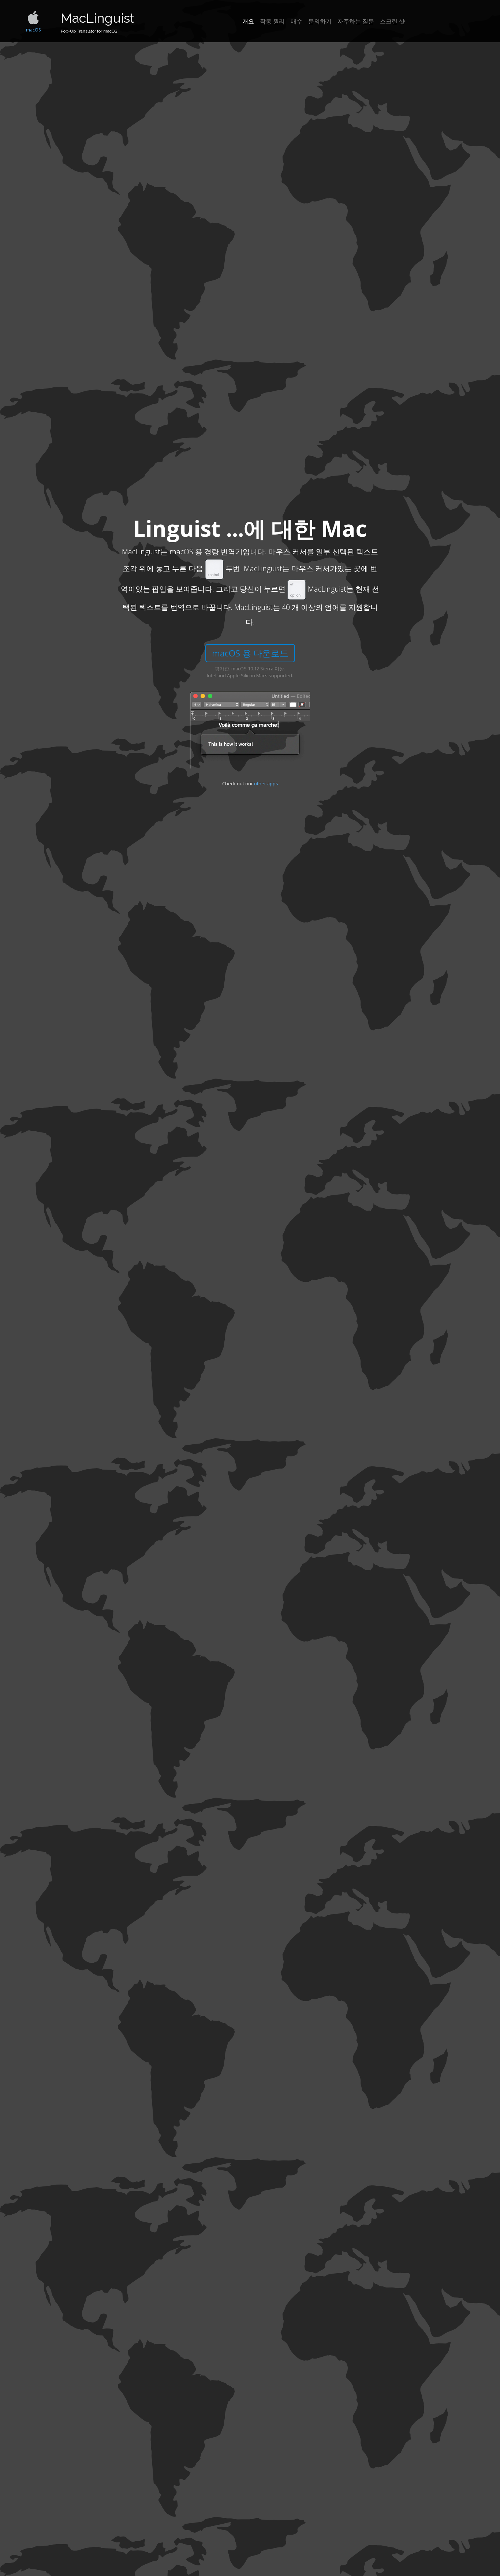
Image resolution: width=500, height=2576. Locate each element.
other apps (266, 783)
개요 (248, 21)
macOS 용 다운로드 (250, 653)
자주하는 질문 (356, 21)
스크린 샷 (392, 21)
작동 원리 (272, 21)
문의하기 (320, 21)
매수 (296, 21)
